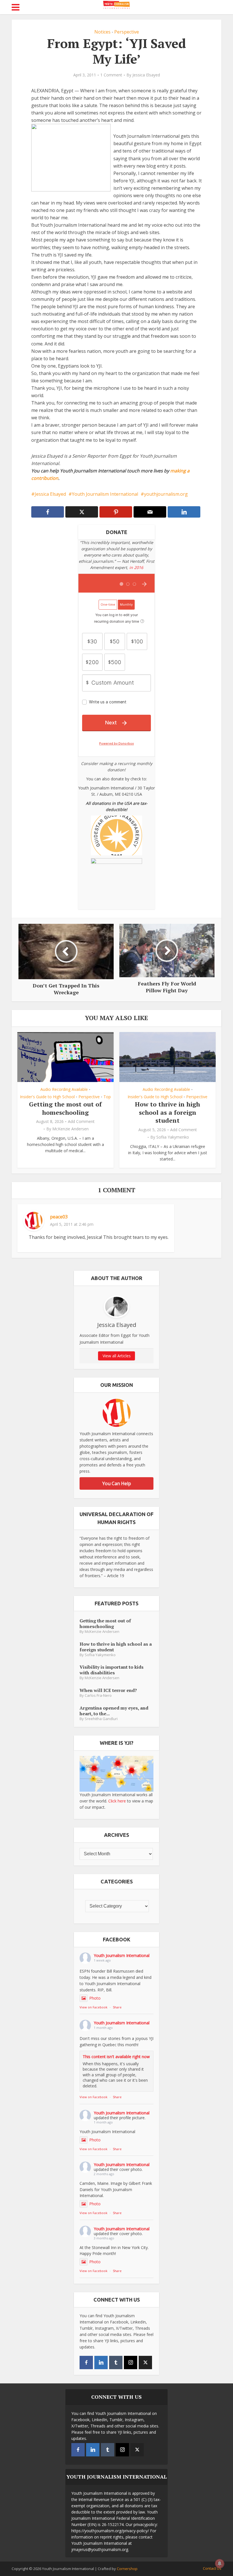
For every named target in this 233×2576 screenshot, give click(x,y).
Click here (117, 1801)
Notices (102, 32)
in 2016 (136, 567)
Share (117, 2007)
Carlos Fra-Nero (98, 1696)
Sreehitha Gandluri (101, 1719)
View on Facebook (93, 2007)
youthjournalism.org (166, 494)
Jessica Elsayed (146, 75)
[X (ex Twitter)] (145, 2363)
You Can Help (117, 1483)
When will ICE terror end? (108, 1690)
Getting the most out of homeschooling (65, 1108)
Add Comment (81, 1122)
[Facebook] (86, 2363)
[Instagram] (131, 2363)
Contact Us (212, 2568)
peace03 (59, 1217)
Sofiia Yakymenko (173, 1137)
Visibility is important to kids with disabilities (112, 1670)
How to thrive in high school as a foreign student (168, 1112)
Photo (95, 1998)
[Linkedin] (101, 2363)
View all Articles (117, 1356)
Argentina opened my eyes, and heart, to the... (114, 1711)
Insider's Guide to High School (47, 1097)
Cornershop (127, 2569)
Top (107, 1097)
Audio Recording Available (64, 1089)
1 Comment (111, 75)
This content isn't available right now (116, 2057)
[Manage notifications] (220, 2564)
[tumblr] (116, 2363)
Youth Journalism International (105, 494)
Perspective (127, 32)
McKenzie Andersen (70, 1129)
